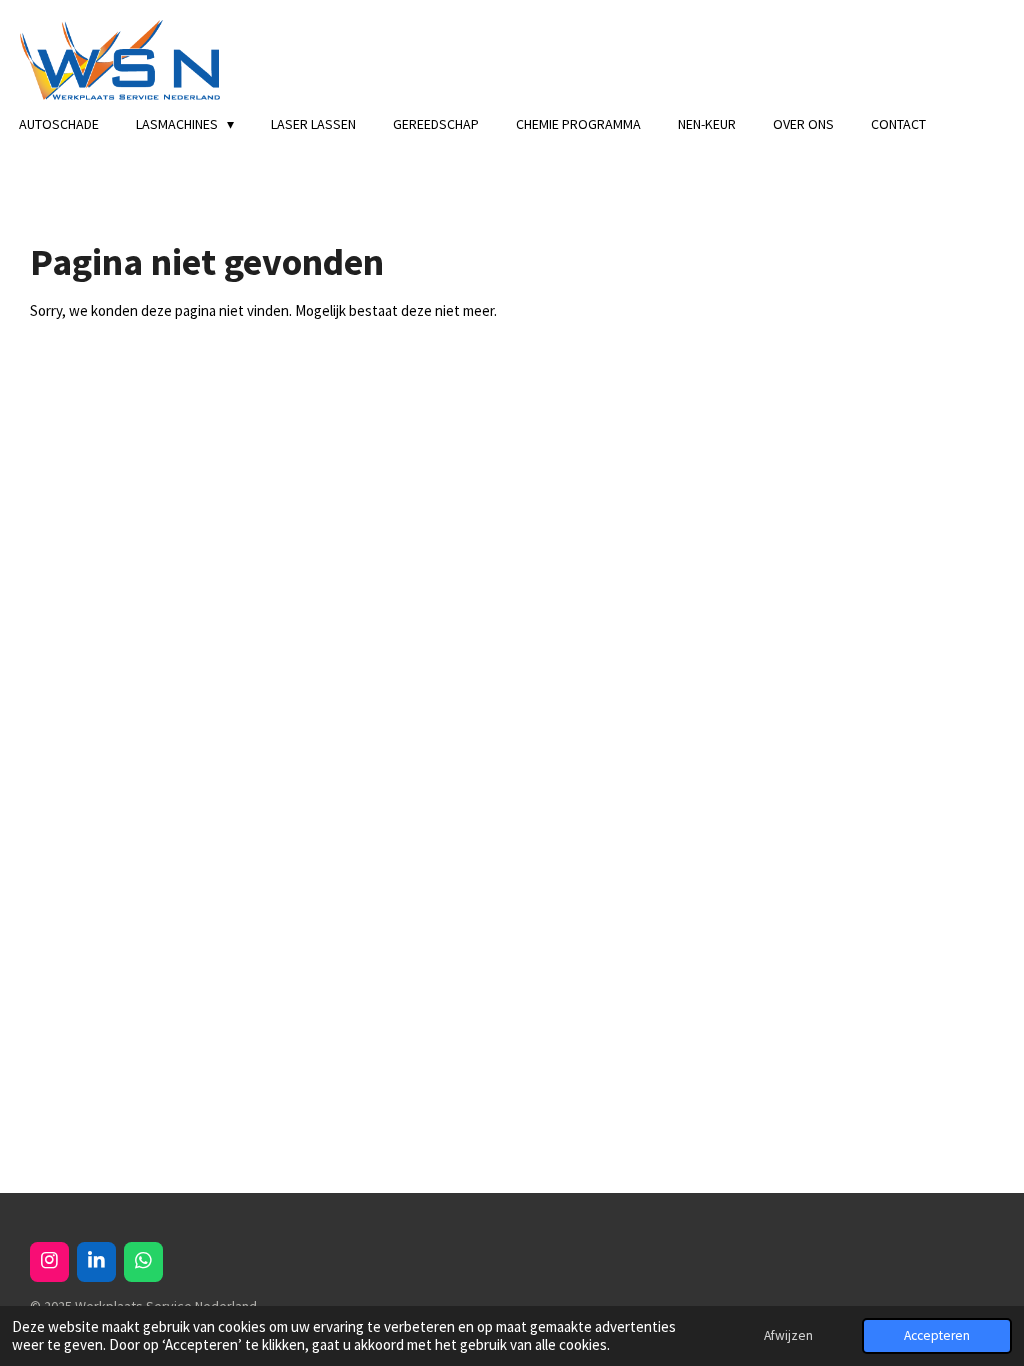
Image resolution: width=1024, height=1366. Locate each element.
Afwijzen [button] (788, 1335)
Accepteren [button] (937, 1335)
